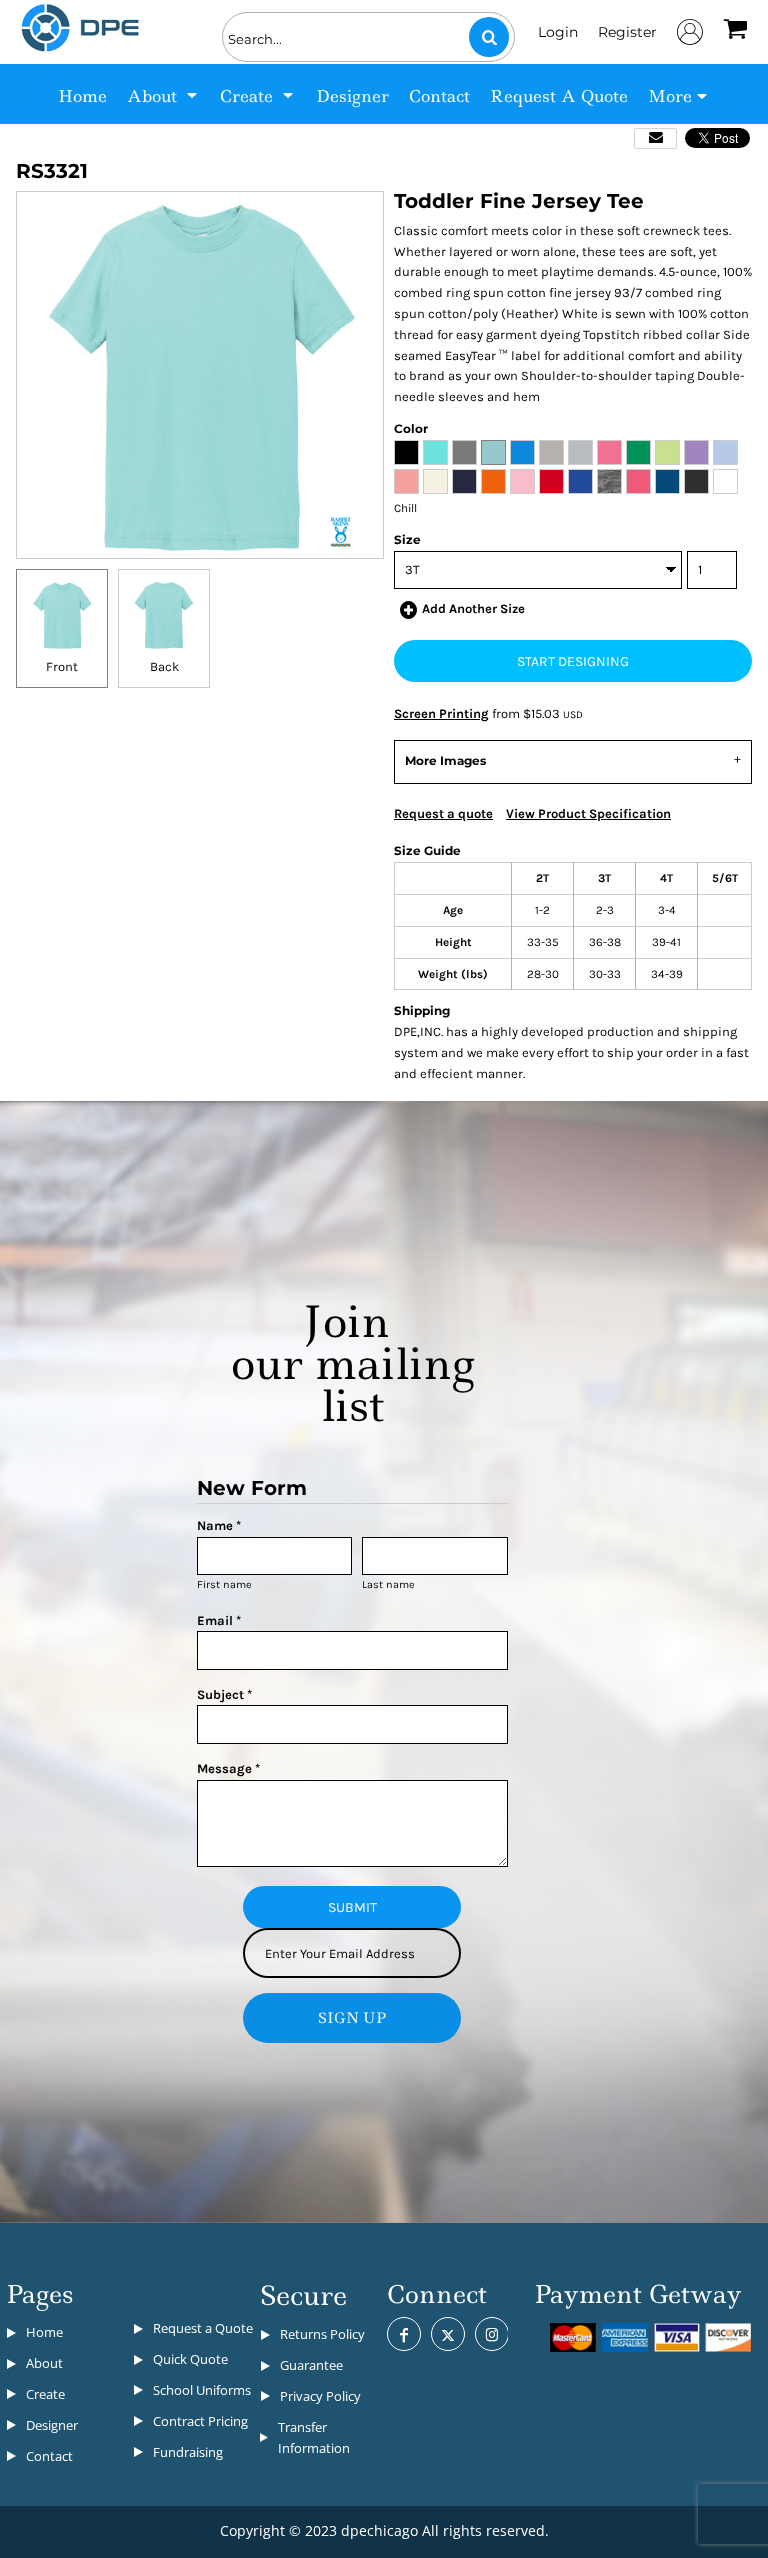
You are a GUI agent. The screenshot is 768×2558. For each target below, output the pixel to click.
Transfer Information (314, 2437)
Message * (228, 1768)
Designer (52, 2425)
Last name (388, 1584)
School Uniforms (202, 2390)
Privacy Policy (320, 2396)
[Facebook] (404, 2334)
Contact (49, 2456)
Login (558, 32)
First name (224, 1584)
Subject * (224, 1694)
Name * (219, 1525)
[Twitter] (448, 2334)
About (44, 2363)
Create (45, 2394)
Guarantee (311, 2365)
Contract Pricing (200, 2421)
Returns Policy (322, 2334)
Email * (219, 1620)
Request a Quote (203, 2328)
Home (44, 2332)
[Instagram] (492, 2334)
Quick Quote (190, 2359)
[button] (163, 94)
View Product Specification (588, 813)
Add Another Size (473, 608)
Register (627, 32)
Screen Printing (441, 713)
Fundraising (188, 2452)
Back (164, 666)
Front (62, 666)
